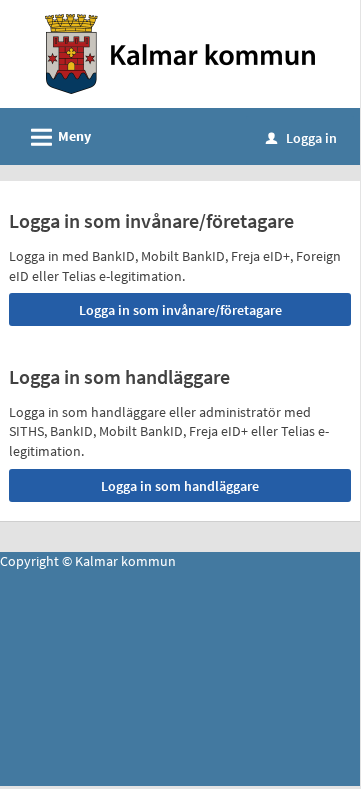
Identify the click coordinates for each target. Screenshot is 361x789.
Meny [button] (58, 137)
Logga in (301, 138)
